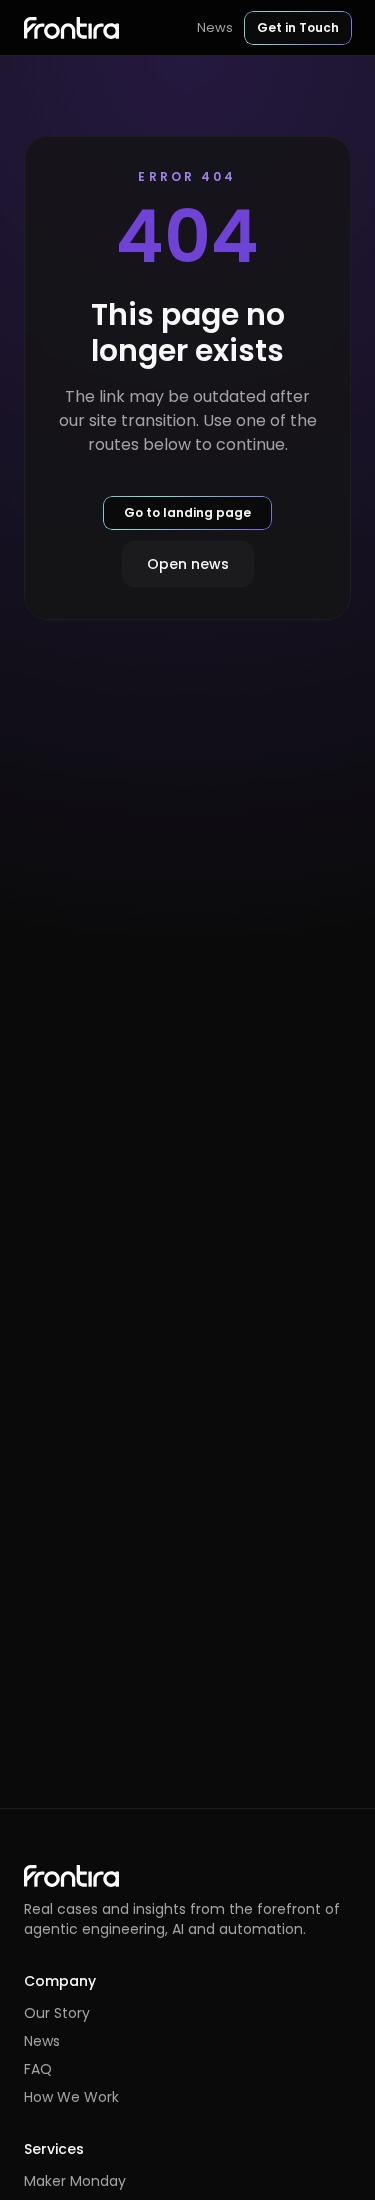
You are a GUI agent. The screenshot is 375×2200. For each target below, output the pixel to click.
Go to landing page (187, 512)
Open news (188, 564)
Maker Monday (75, 2181)
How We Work (71, 2097)
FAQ (38, 2069)
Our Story (57, 2013)
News (215, 27)
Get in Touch (298, 27)
